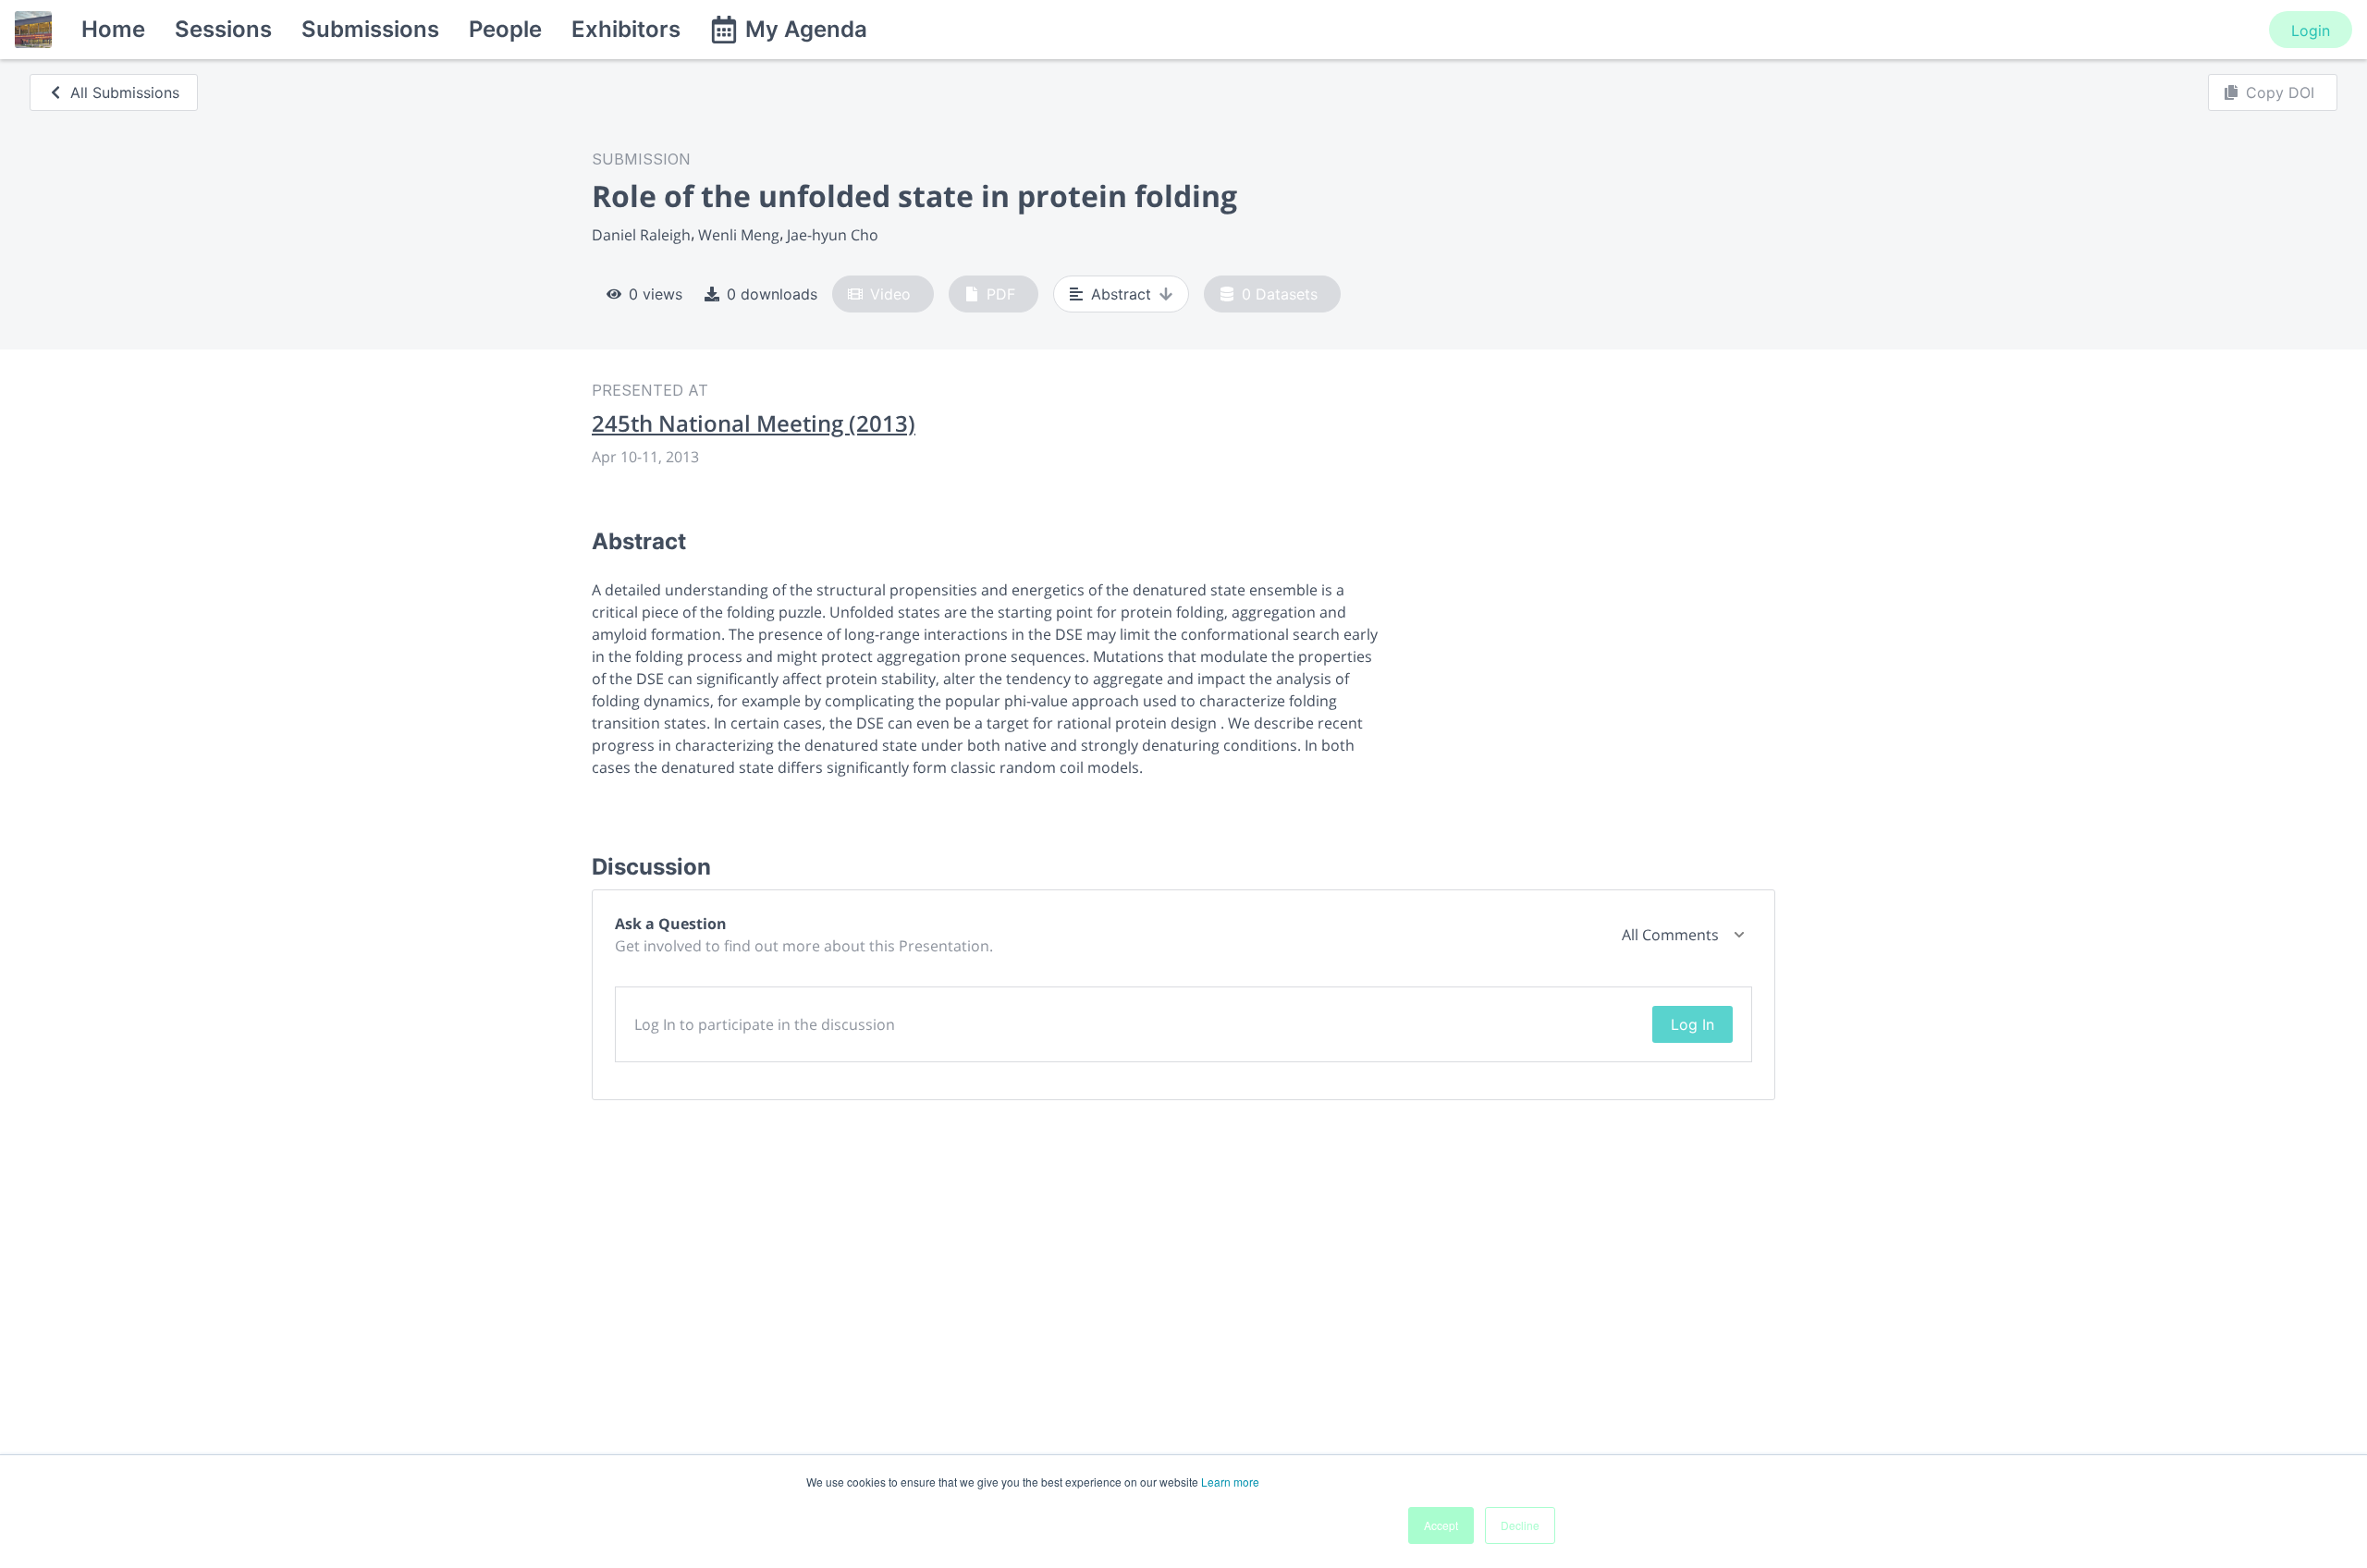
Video (890, 294)
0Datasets (1280, 294)
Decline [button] (1520, 1525)
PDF (1001, 294)
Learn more (1230, 1482)
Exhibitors (626, 29)
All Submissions (125, 92)
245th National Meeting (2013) (754, 423)
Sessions (223, 29)
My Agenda (806, 29)
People (505, 29)
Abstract (1121, 294)
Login (2311, 31)
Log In (1692, 1024)
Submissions (370, 29)
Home (113, 29)
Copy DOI (2280, 92)
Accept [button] (1441, 1525)
